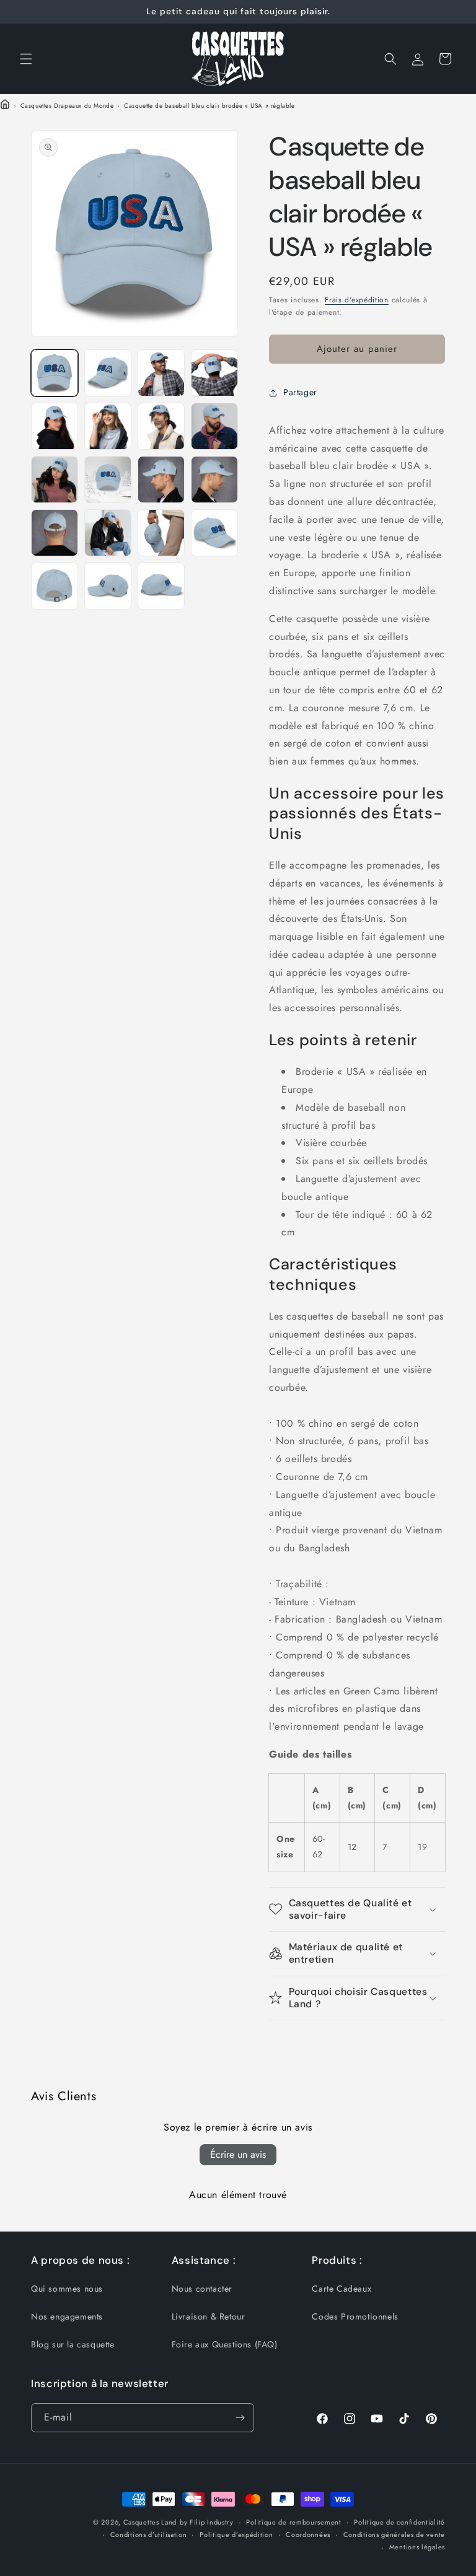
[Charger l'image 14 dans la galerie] (108, 533)
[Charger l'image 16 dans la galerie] (214, 533)
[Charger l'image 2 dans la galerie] (108, 373)
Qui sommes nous (67, 2289)
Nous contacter (202, 2289)
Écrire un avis (238, 2154)
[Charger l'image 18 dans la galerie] (108, 586)
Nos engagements (67, 2316)
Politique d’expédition (236, 2534)
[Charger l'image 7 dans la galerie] (161, 426)
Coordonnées (308, 2534)
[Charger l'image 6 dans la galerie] (108, 426)
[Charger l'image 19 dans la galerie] (161, 586)
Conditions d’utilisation (149, 2534)
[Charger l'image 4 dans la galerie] (214, 373)
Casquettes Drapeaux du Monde (67, 106)
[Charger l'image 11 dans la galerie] (161, 480)
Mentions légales (417, 2547)
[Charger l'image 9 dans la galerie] (55, 480)
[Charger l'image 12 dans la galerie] (214, 480)
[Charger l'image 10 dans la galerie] (108, 480)
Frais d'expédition (357, 300)
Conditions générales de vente (394, 2534)
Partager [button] (300, 392)
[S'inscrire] (240, 2418)
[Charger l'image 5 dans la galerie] (55, 426)
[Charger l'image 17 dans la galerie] (55, 586)
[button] (26, 59)
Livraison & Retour (209, 2316)
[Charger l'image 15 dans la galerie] (161, 533)
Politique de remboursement (293, 2522)
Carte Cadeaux (342, 2289)
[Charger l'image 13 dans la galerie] (55, 533)
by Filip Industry (207, 2522)
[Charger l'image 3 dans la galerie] (161, 373)
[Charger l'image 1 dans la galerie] (55, 373)
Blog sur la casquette (73, 2344)
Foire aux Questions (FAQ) (225, 2344)
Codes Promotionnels (355, 2316)
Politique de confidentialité (399, 2522)
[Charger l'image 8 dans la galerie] (214, 426)
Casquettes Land (150, 2522)
